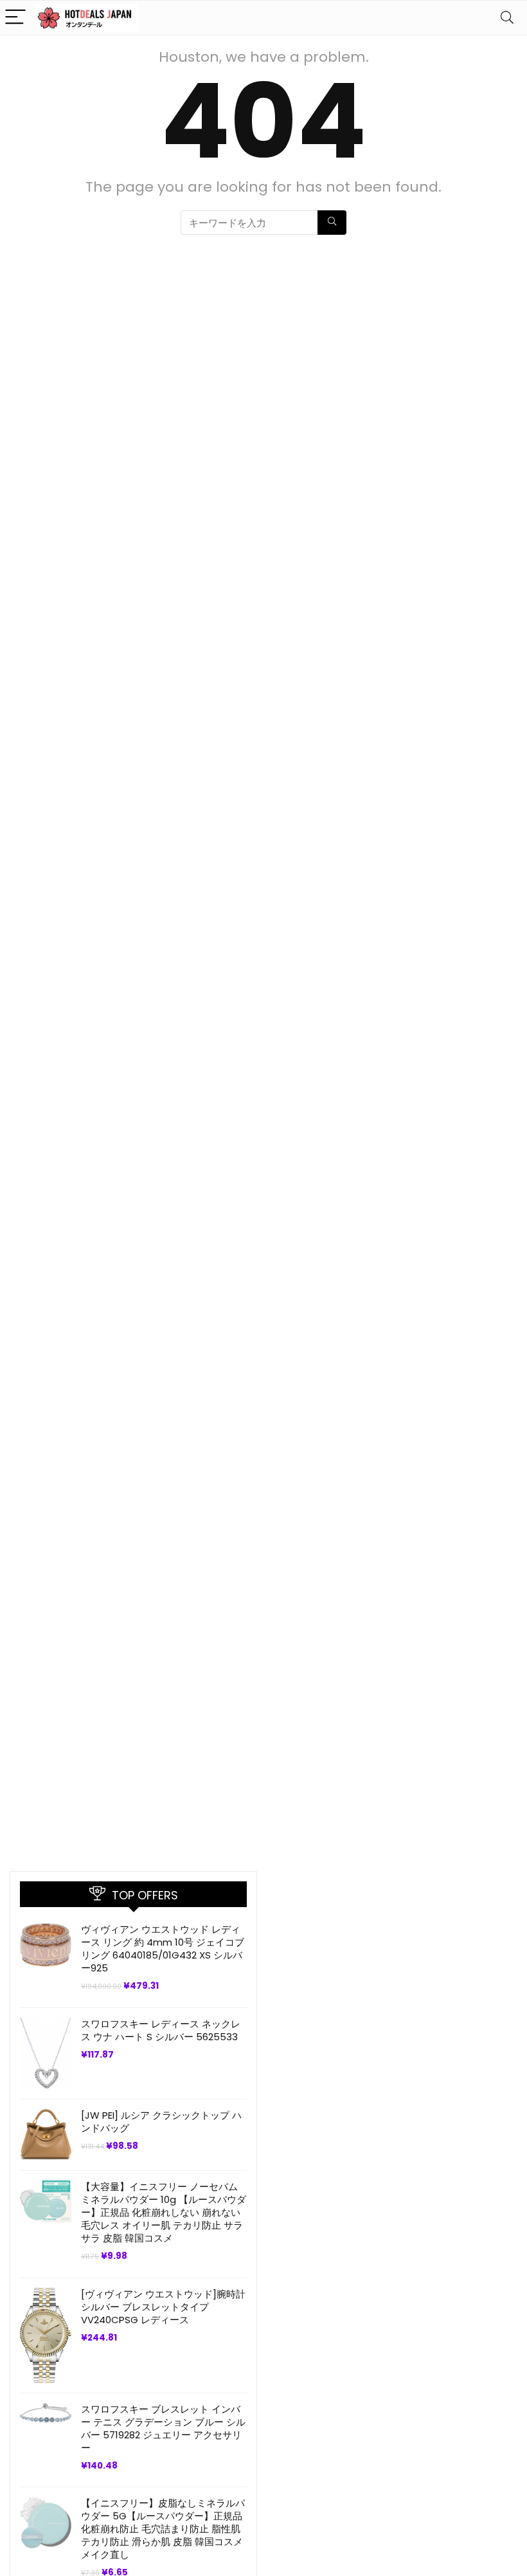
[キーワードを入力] (332, 223)
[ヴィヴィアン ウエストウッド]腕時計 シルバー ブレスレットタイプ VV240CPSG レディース (163, 2307)
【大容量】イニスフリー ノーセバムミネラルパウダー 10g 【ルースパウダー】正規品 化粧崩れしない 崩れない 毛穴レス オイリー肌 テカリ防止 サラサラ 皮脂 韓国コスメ (164, 2212)
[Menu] (15, 18)
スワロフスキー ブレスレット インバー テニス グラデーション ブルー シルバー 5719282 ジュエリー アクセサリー (163, 2428)
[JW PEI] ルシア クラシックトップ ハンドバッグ (161, 2122)
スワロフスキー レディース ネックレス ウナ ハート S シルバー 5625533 (161, 2030)
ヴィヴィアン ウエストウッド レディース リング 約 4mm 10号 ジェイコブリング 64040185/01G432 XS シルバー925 (163, 1949)
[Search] (507, 18)
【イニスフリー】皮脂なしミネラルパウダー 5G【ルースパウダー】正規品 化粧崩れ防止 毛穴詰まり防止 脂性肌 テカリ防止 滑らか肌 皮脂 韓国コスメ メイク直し (163, 2529)
